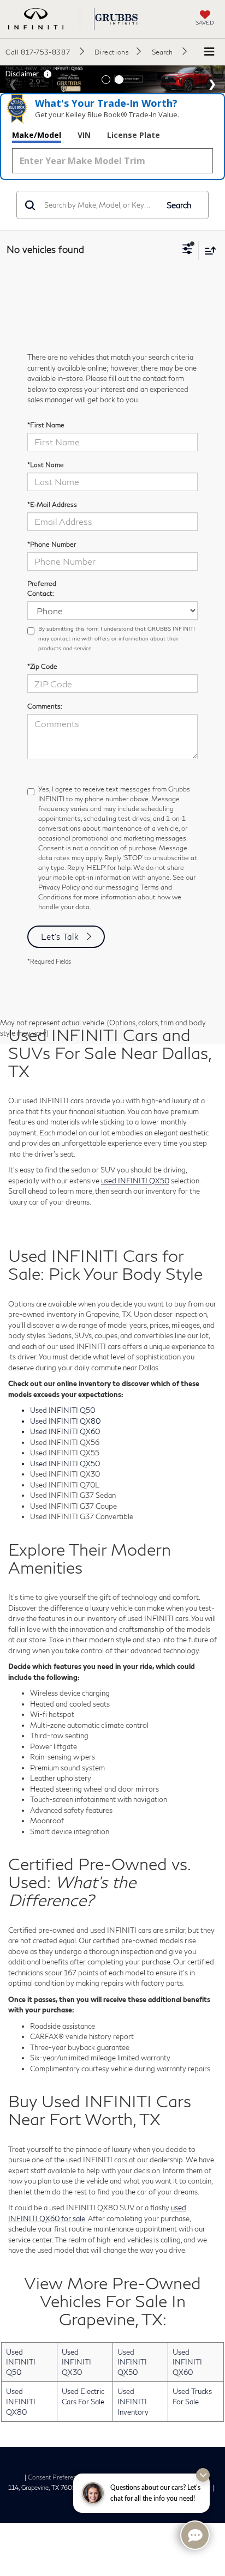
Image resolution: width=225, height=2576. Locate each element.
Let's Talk (60, 936)
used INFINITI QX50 (135, 1181)
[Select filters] (188, 250)
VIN (84, 135)
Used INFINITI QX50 (132, 2362)
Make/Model (37, 135)
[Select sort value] (208, 250)
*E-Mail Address (52, 504)
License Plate (134, 135)
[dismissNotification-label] (203, 2475)
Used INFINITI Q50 (21, 2362)
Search (179, 205)
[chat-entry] (195, 2535)
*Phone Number (52, 544)
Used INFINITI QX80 (21, 2401)
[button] (45, 52)
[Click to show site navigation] (209, 52)
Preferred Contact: (42, 588)
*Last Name (46, 465)
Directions (112, 52)
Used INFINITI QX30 (76, 2362)
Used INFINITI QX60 (187, 2362)
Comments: (45, 706)
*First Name (46, 425)
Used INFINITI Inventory (133, 2401)
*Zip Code (42, 666)
